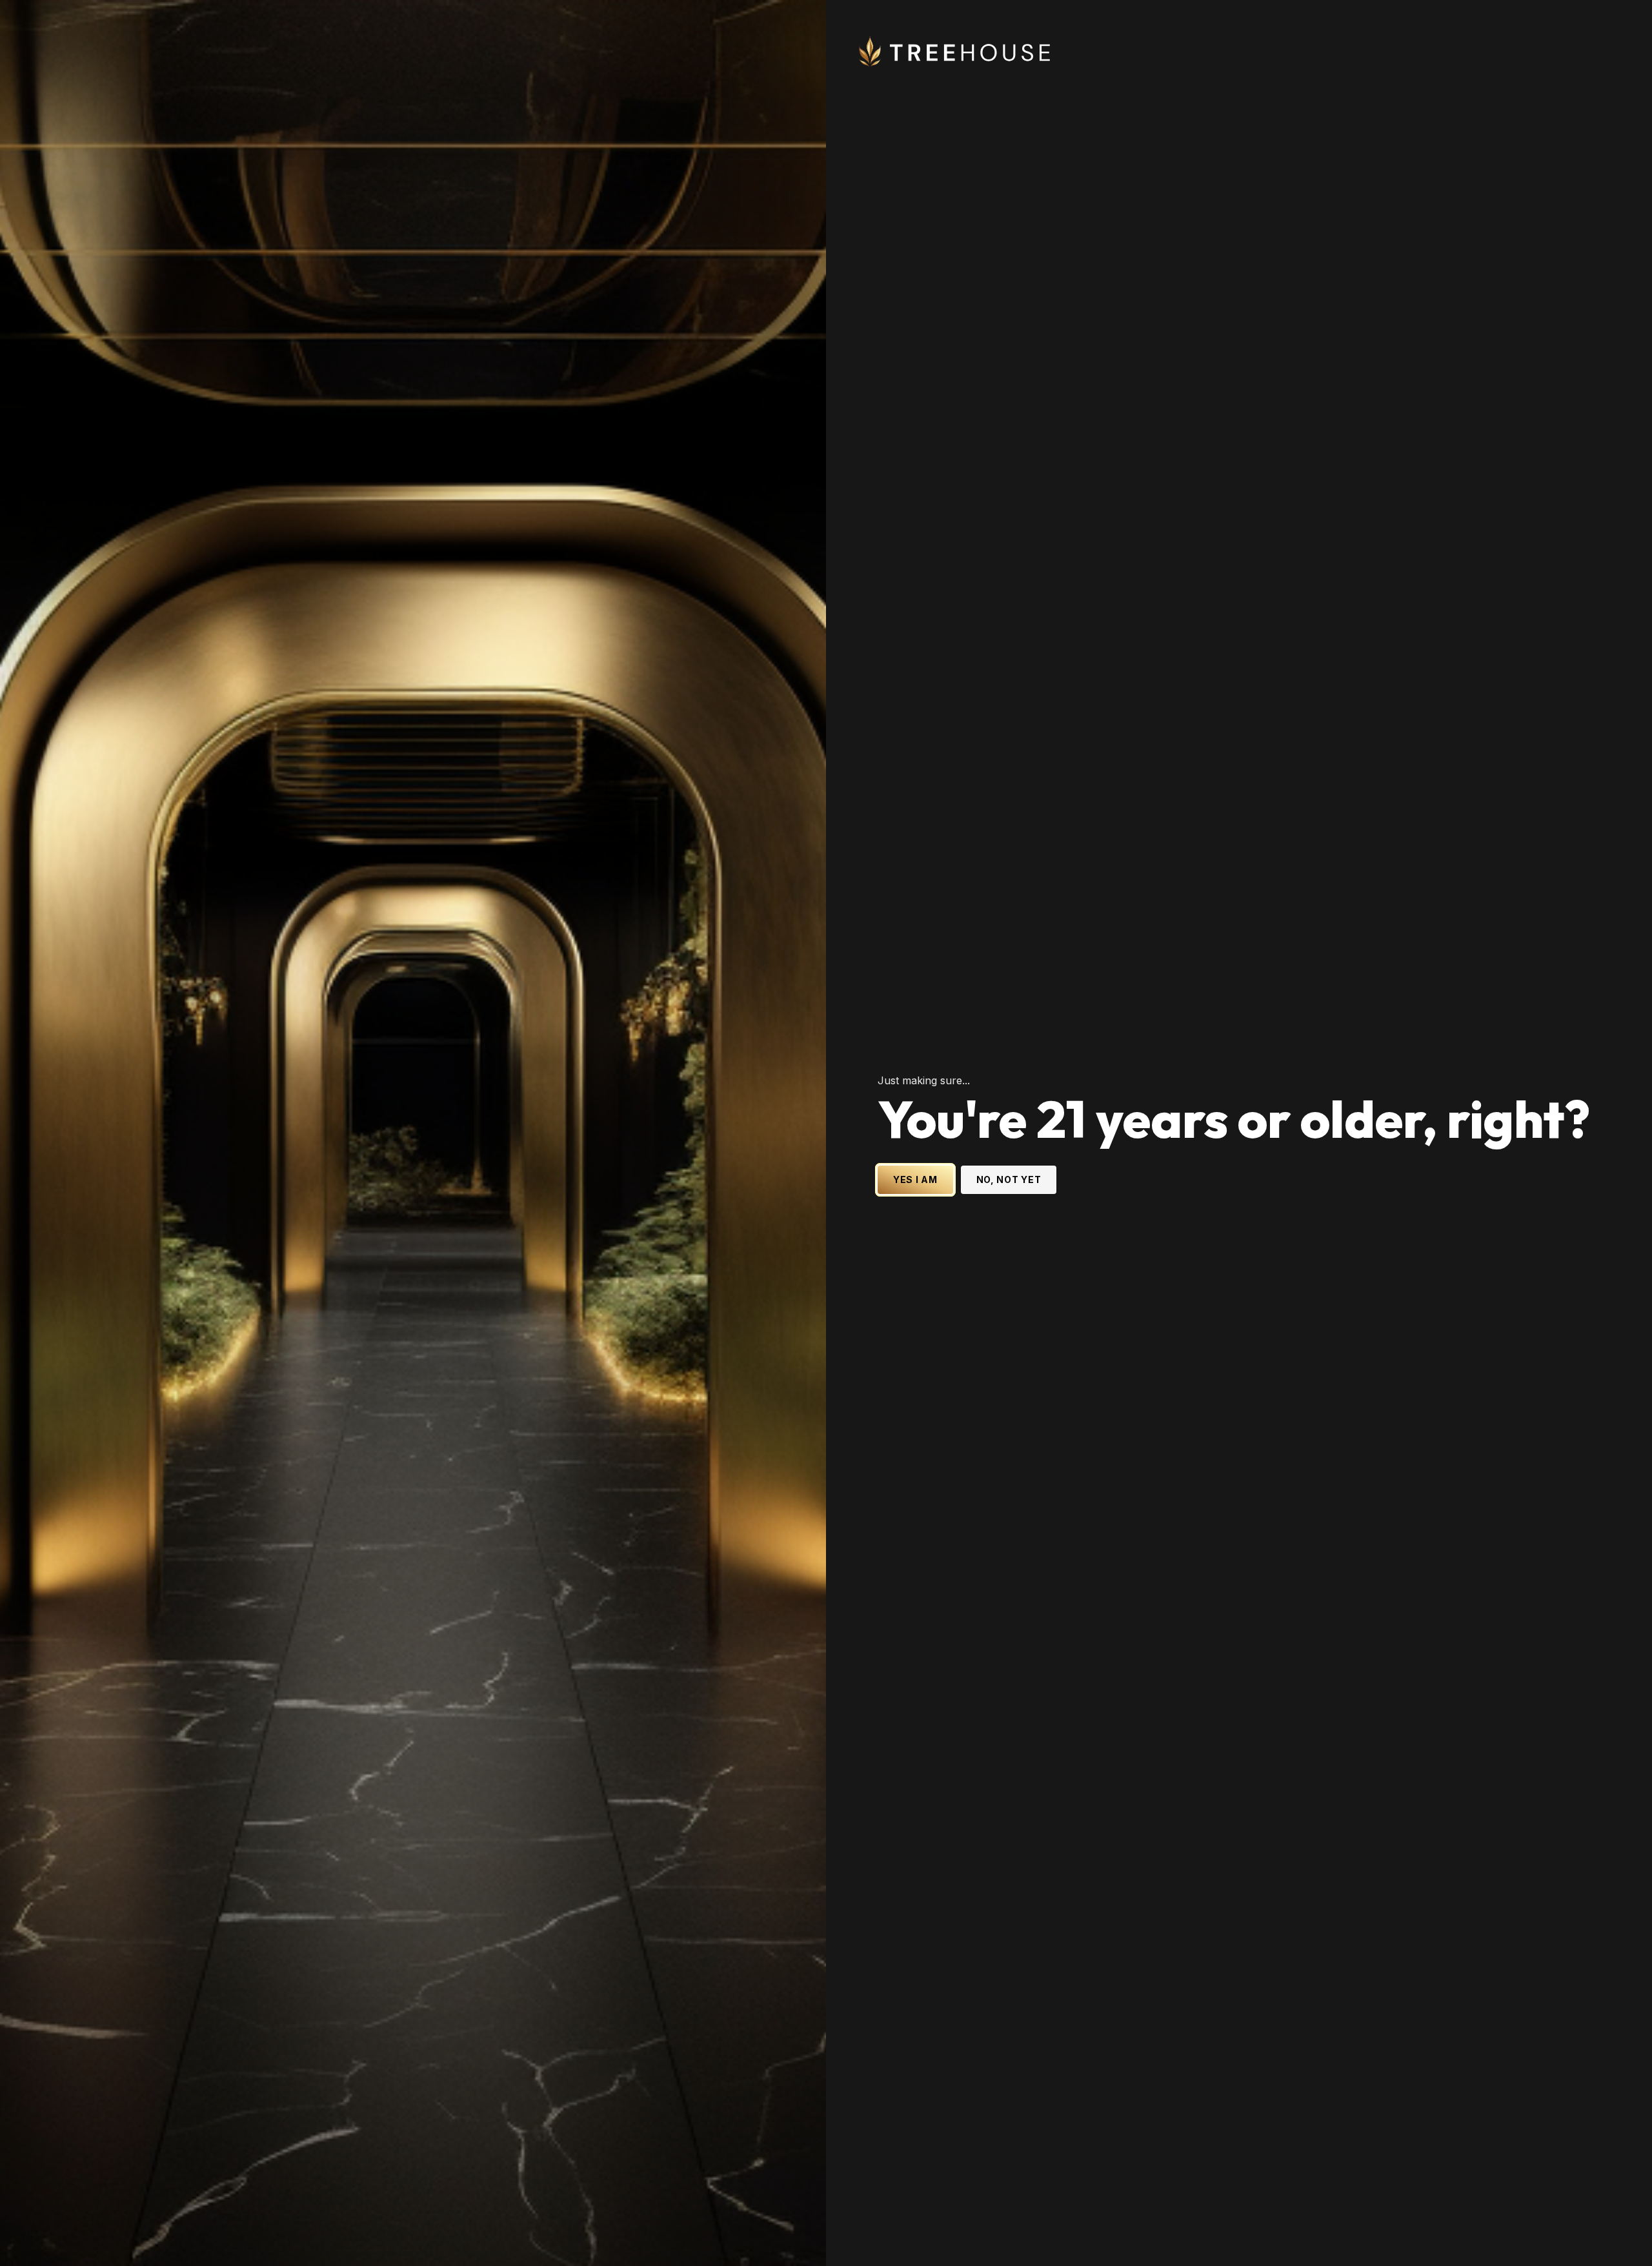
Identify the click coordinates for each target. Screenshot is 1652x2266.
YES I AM (915, 1179)
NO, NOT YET (1009, 1179)
